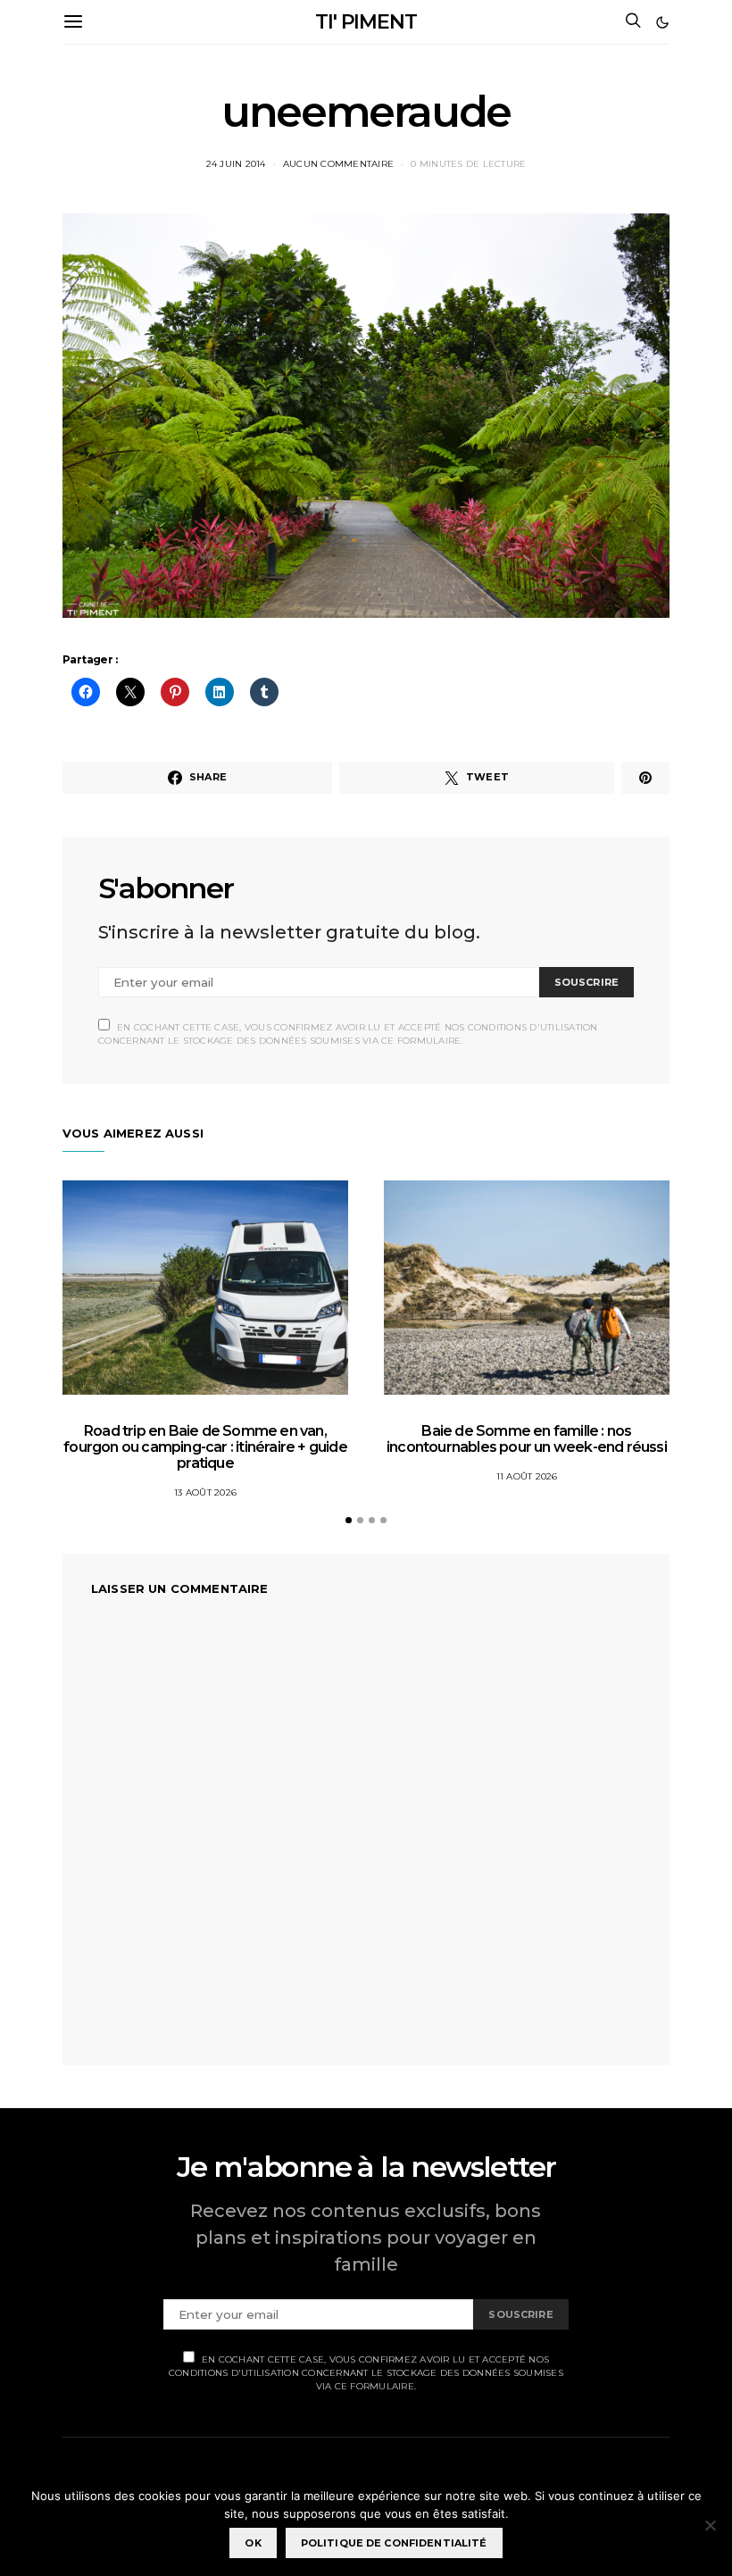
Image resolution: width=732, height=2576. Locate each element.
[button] (662, 22)
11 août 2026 (527, 1476)
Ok (253, 2543)
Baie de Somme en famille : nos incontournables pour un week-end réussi (527, 1439)
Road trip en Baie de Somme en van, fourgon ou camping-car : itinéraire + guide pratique (205, 1447)
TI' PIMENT (366, 22)
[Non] (710, 2525)
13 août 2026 (205, 1492)
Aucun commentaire (338, 164)
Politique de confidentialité (394, 2543)
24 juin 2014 (236, 164)
